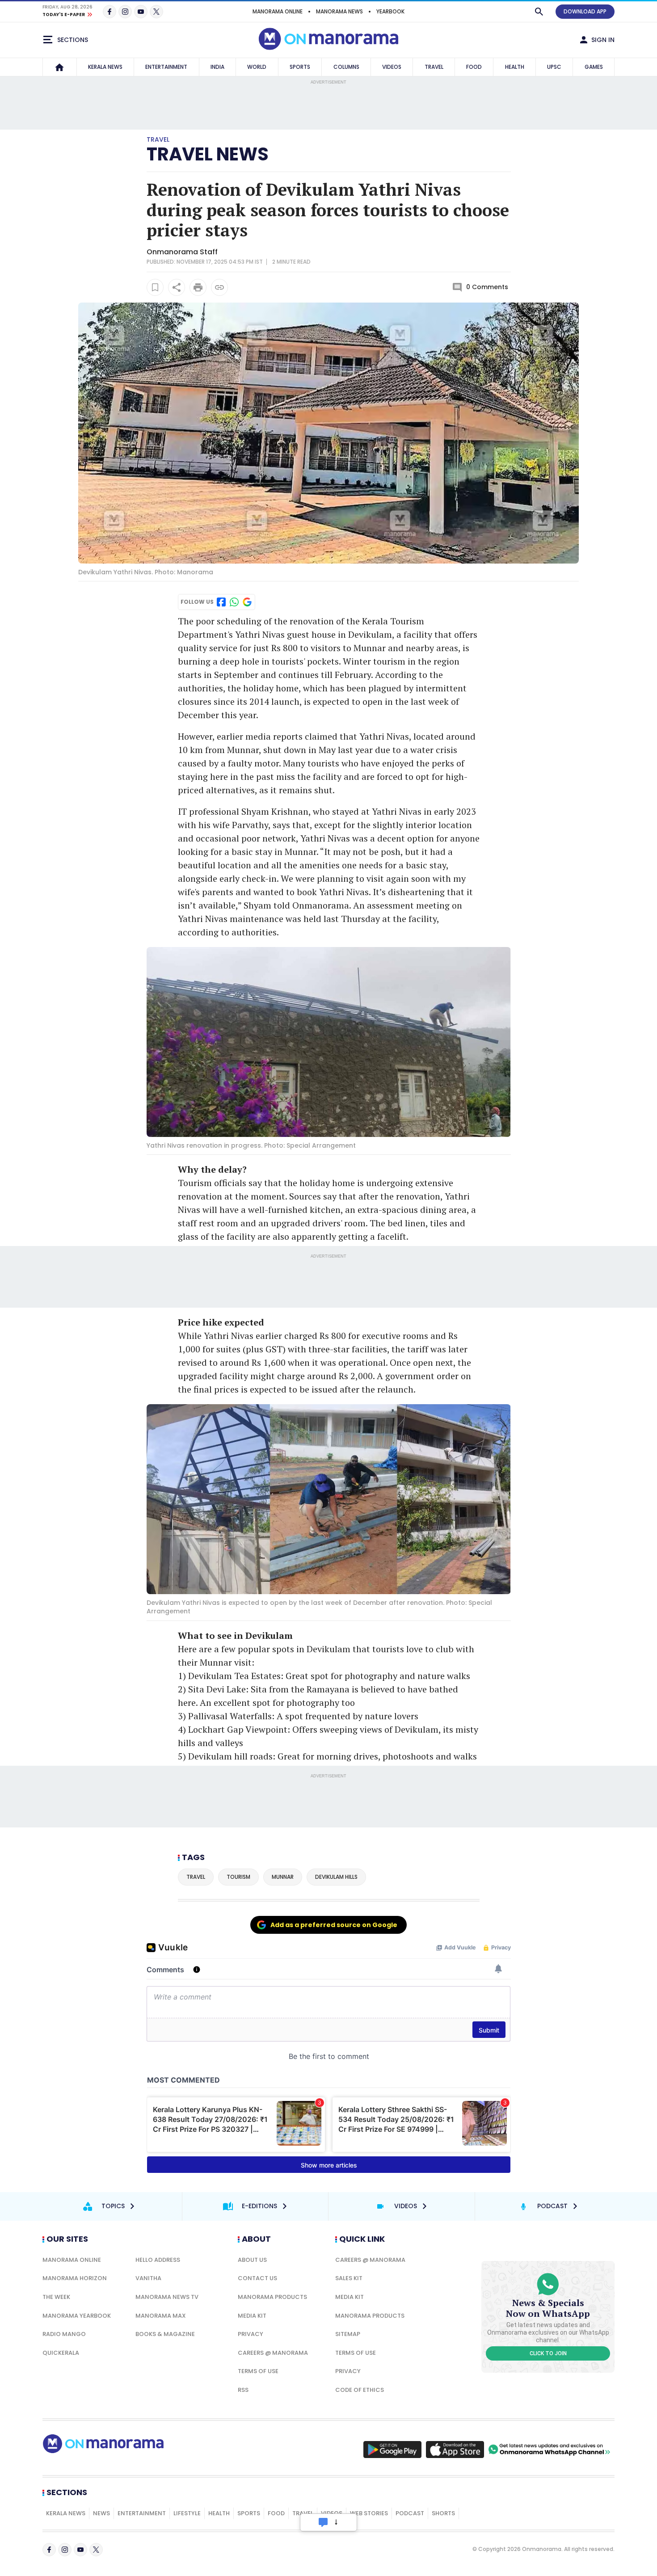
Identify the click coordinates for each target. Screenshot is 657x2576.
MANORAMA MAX (161, 2316)
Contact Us (257, 2278)
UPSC (554, 67)
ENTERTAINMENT (166, 67)
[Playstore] (392, 2450)
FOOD (474, 67)
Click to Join (548, 2353)
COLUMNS (346, 67)
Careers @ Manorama (273, 2353)
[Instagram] (125, 12)
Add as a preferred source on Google (334, 1925)
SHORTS (443, 2513)
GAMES (594, 67)
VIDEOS (392, 67)
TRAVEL (434, 67)
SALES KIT (349, 2278)
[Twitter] (156, 12)
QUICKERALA (61, 2353)
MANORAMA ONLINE (278, 11)
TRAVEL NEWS (208, 154)
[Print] (198, 287)
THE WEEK (56, 2297)
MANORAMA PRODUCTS (272, 2297)
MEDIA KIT (252, 2316)
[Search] (539, 12)
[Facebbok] (49, 2550)
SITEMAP (348, 2334)
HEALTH (515, 67)
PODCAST (410, 2513)
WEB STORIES (369, 2513)
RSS (243, 2390)
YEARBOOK (390, 11)
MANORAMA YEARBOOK (77, 2316)
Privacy (251, 2334)
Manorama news (339, 11)
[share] (177, 287)
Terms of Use (258, 2371)
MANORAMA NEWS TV (167, 2297)
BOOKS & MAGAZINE (165, 2334)
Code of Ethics (360, 2390)
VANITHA (148, 2278)
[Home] (59, 67)
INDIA (217, 67)
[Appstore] (455, 2450)
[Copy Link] (219, 287)
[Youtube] (141, 12)
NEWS (101, 2513)
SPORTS (300, 67)
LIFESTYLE (187, 2513)
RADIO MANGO (64, 2334)
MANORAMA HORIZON (75, 2278)
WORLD (257, 67)
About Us (252, 2260)
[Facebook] (109, 12)
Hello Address (158, 2260)
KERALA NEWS (105, 67)
